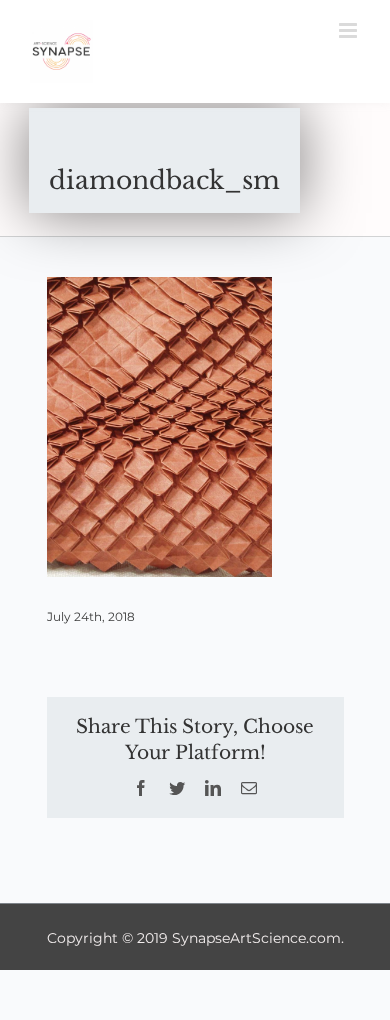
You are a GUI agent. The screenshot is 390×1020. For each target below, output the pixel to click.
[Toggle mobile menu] (349, 30)
